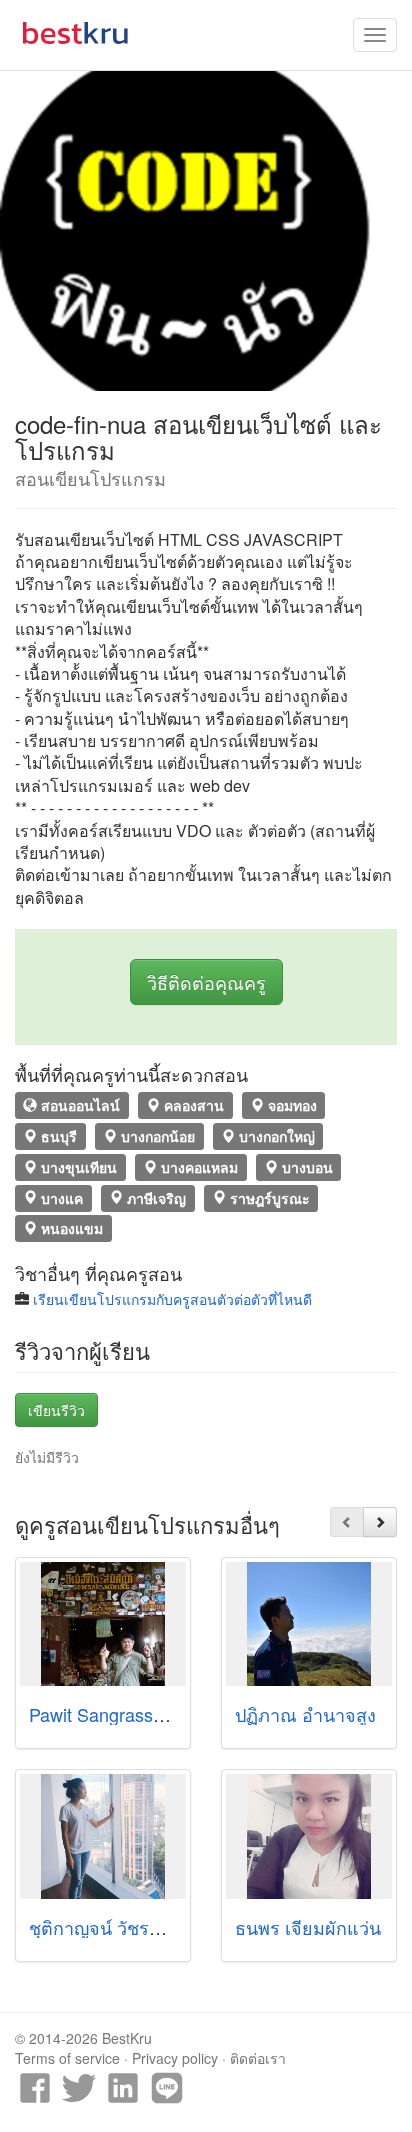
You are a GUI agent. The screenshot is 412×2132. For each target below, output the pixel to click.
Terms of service (67, 2058)
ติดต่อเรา (258, 2058)
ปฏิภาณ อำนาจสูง (305, 1714)
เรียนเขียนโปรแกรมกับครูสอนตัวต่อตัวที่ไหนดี (172, 1299)
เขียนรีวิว (56, 1410)
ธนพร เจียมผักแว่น (308, 1927)
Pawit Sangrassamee (113, 1714)
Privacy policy (175, 2058)
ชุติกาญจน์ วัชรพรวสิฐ (115, 1927)
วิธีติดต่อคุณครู (206, 982)
